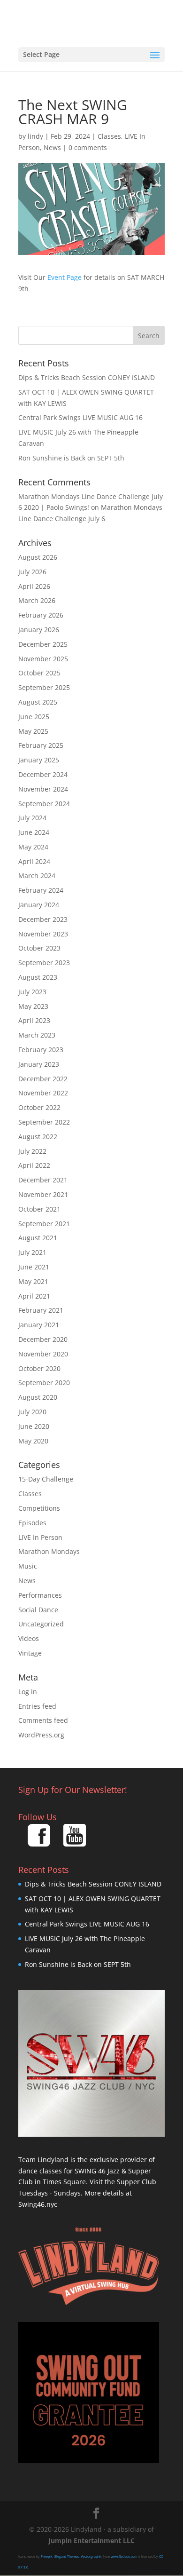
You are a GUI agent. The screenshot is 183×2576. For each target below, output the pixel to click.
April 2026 (34, 586)
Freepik (47, 2556)
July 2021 (32, 1252)
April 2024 (34, 861)
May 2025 (33, 731)
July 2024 (32, 818)
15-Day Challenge (46, 1479)
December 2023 (43, 919)
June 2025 (34, 717)
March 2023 (37, 1035)
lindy (35, 136)
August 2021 (38, 1238)
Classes (109, 136)
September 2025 (44, 687)
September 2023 (44, 963)
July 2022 (32, 1151)
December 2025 (43, 644)
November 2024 (43, 789)
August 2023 (38, 977)
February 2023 (41, 1050)
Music (28, 1566)
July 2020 (32, 1412)
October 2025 (39, 673)
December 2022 (43, 1079)
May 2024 (33, 847)
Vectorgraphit (91, 2556)
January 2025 (39, 760)
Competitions (39, 1508)
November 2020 (43, 1354)
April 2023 (34, 1020)
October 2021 (39, 1209)
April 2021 (34, 1296)
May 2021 (33, 1281)
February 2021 (41, 1310)
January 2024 (39, 905)
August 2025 (38, 702)
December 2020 (43, 1339)
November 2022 (43, 1093)
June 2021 (34, 1267)
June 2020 (34, 1426)
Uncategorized (41, 1624)
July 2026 (32, 572)
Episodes (32, 1523)
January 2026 (39, 630)
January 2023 (39, 1064)
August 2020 (38, 1397)
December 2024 (43, 774)
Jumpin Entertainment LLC (91, 2540)
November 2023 (43, 934)
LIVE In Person (40, 1537)
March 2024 (37, 876)
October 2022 (39, 1107)
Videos (29, 1638)
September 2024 (44, 804)
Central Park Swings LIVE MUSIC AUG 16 (80, 417)
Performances (40, 1595)
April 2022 (34, 1165)
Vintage (30, 1653)
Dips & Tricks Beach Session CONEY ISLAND (87, 377)
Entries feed (37, 1706)
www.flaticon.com (124, 2556)
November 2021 (43, 1194)
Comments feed (43, 1720)
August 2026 (38, 557)
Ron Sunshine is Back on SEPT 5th (71, 458)
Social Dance (38, 1610)
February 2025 (41, 745)
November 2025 (43, 659)
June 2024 (34, 832)
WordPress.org (41, 1735)
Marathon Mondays (49, 1551)
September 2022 (44, 1122)
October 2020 (39, 1368)
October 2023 (39, 948)
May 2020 (33, 1441)
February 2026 (41, 615)
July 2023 (32, 992)
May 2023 (33, 1006)
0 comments (88, 147)
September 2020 (44, 1383)
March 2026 (37, 600)
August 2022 (38, 1137)
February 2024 (41, 890)
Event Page (65, 277)
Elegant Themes (67, 2556)
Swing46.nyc (38, 2204)
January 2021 (39, 1325)
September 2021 (44, 1224)
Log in (28, 1692)
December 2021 (43, 1180)
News (52, 147)
